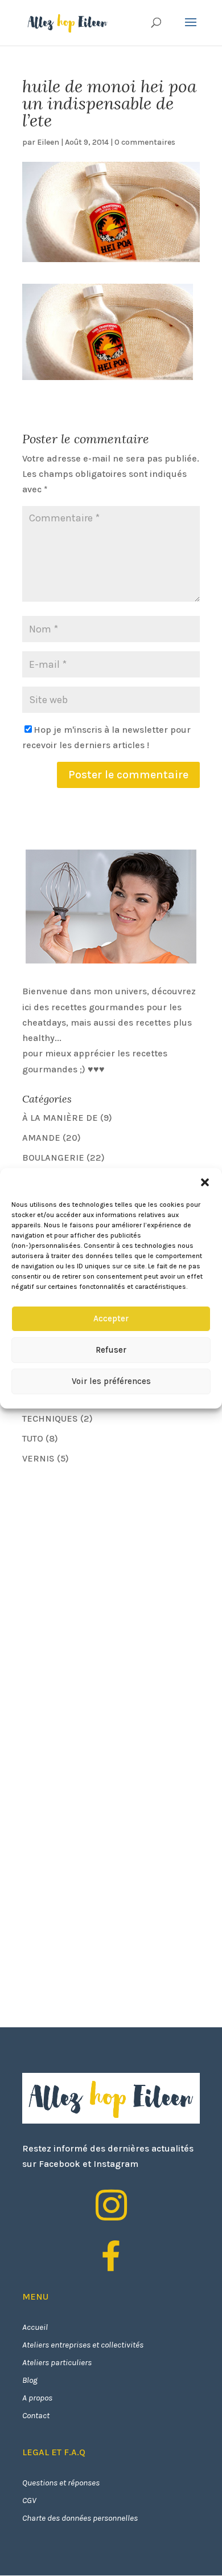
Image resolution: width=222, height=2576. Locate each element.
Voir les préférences (111, 1381)
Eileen (48, 142)
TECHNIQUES (50, 1418)
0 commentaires (145, 142)
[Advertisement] (108, 1554)
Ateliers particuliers (57, 2362)
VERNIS (38, 1458)
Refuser (111, 1350)
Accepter (111, 1318)
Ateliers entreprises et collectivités (83, 2345)
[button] (205, 1182)
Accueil (35, 2327)
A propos (37, 2398)
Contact (36, 2415)
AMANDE (41, 1138)
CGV (29, 2500)
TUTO (33, 1438)
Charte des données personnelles (80, 2518)
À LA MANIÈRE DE (60, 1118)
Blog (30, 2380)
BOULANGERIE (53, 1158)
